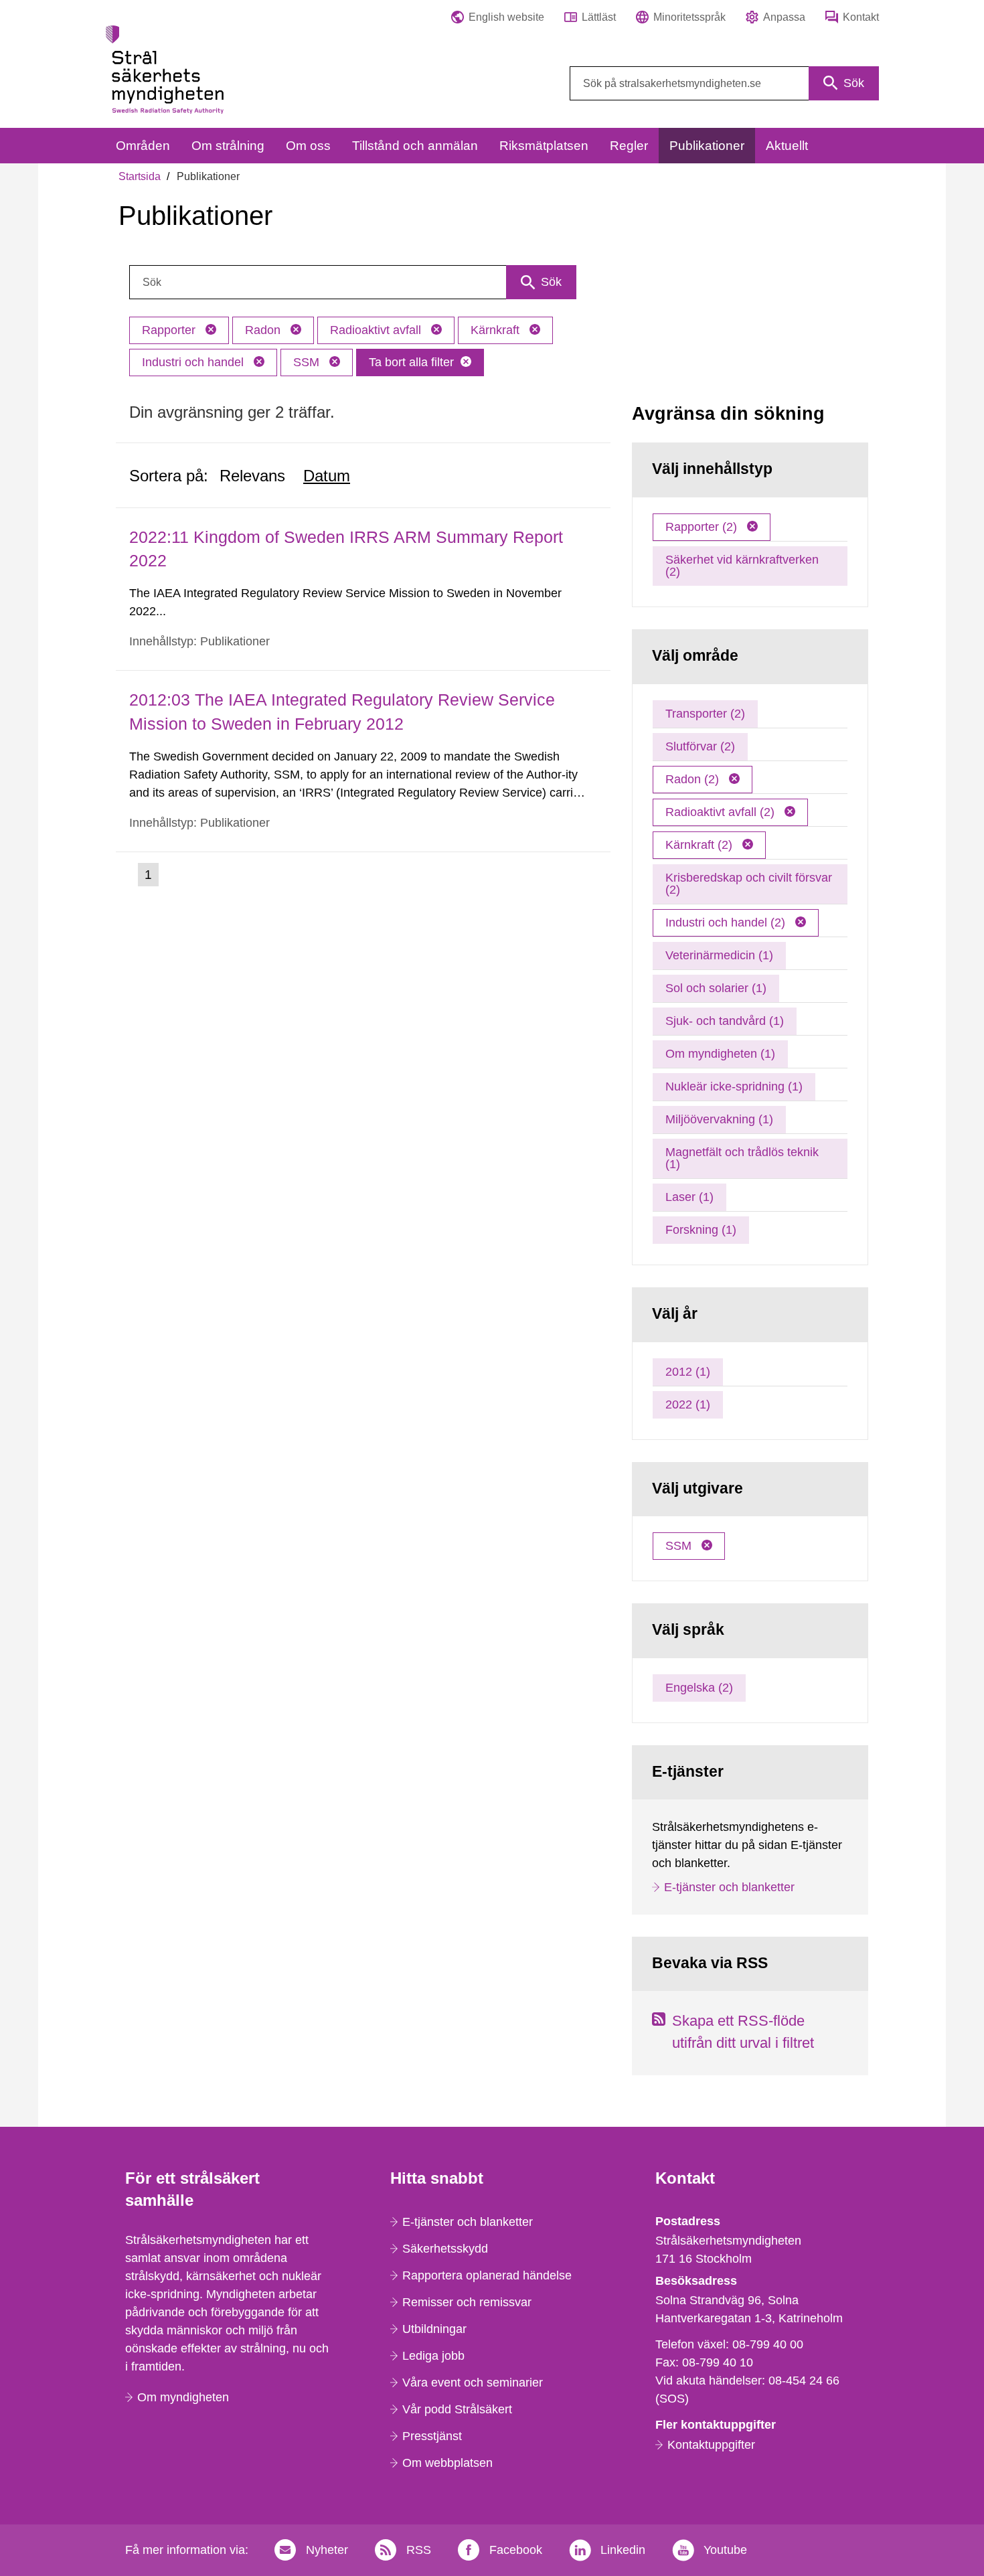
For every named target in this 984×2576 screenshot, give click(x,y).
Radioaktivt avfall (377, 330)
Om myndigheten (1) (720, 1054)
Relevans (252, 476)
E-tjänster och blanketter (729, 1887)
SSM (308, 362)
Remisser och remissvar (467, 2302)
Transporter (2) (705, 714)
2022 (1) (688, 1404)
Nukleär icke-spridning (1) (734, 1086)
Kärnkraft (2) (701, 845)
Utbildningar (434, 2329)
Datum (327, 476)
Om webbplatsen (447, 2463)
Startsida (140, 176)
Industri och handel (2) (727, 922)
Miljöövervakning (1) (719, 1119)
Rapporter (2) (703, 527)
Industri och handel (194, 362)
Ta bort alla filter (411, 362)
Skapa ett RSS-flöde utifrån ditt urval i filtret (743, 2032)
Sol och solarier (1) (716, 988)
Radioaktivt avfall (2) (722, 812)
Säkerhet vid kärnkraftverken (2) (742, 566)
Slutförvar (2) (700, 746)
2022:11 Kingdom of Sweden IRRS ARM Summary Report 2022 (346, 549)
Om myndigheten (183, 2397)
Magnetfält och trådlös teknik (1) (742, 1158)
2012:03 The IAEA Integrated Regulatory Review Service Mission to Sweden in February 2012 (342, 711)
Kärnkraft (497, 330)
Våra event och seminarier (473, 2383)
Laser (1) (689, 1197)
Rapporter (170, 330)
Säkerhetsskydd (445, 2249)
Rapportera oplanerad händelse (487, 2275)
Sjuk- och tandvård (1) (725, 1021)
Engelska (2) (699, 1688)
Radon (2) (694, 779)
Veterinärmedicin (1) (719, 955)
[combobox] (724, 83)
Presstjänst (432, 2436)
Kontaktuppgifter (711, 2445)
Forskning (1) (701, 1230)
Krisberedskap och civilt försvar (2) (749, 884)
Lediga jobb (433, 2356)
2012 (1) (688, 1372)
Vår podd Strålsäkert (457, 2409)
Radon (264, 330)
